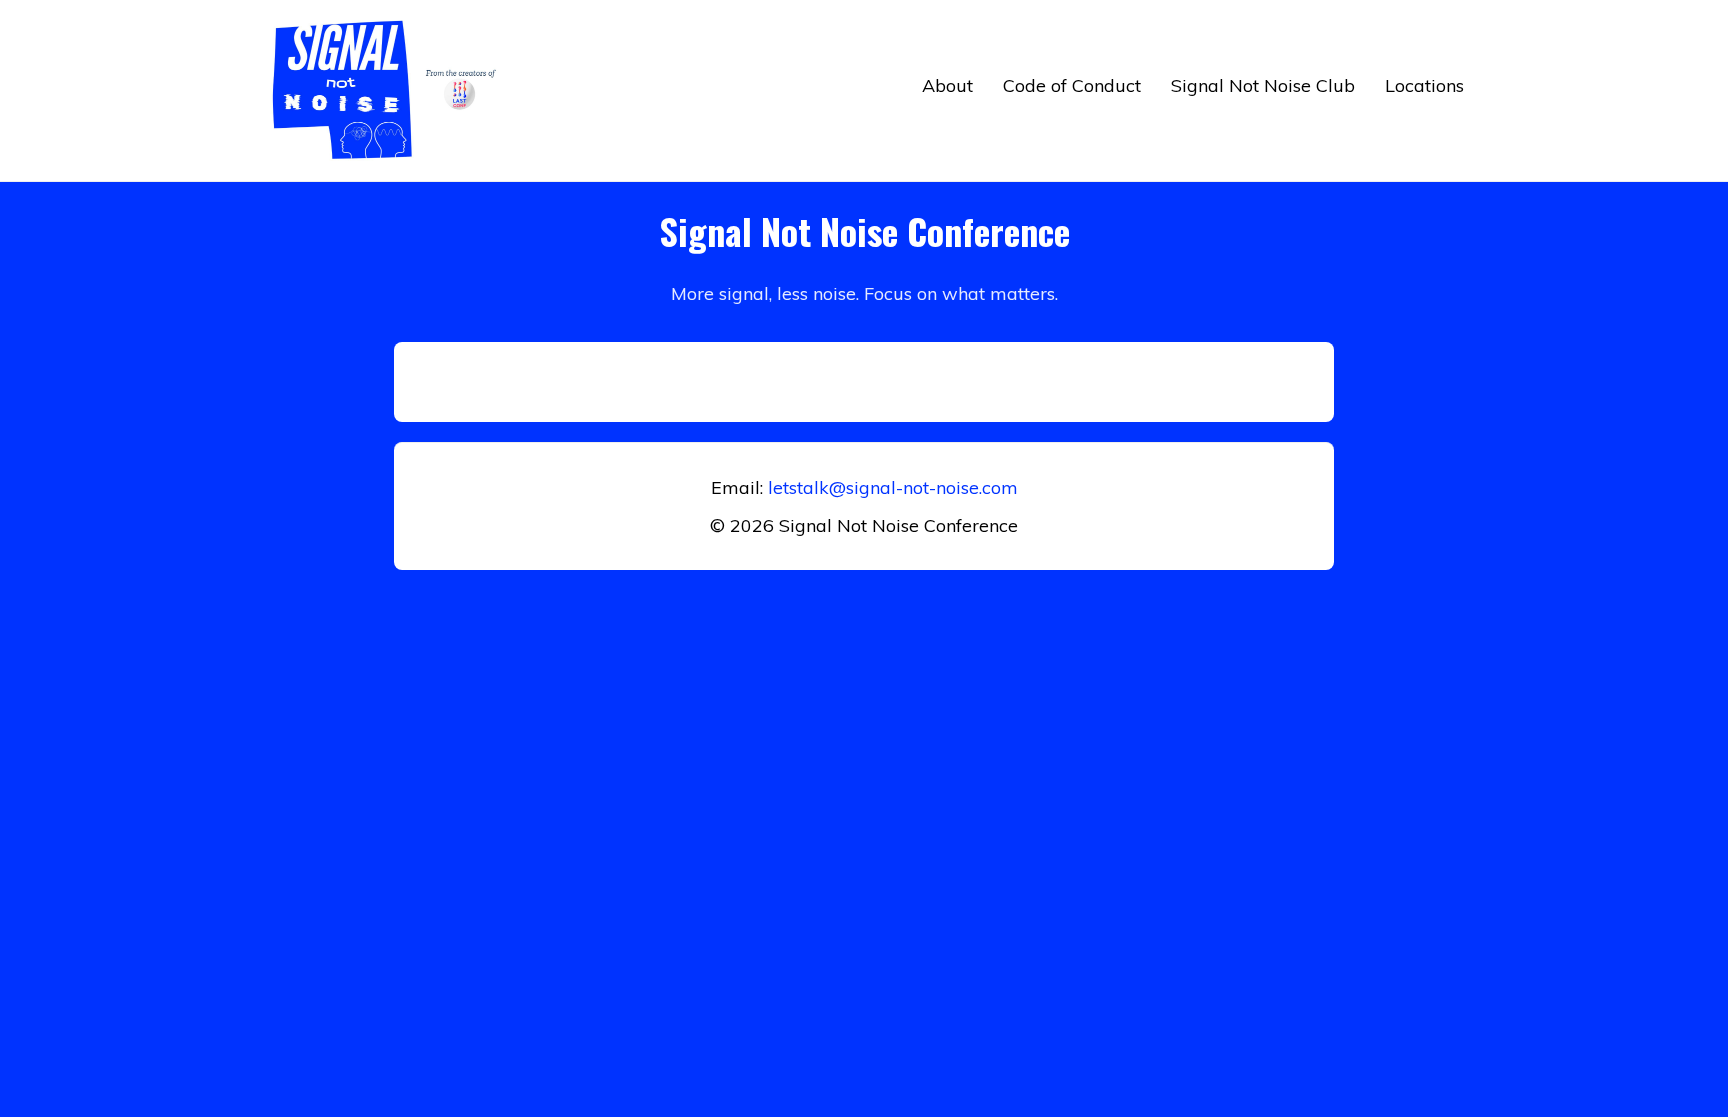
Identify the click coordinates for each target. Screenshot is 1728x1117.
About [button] (947, 85)
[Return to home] (389, 90)
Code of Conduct (1072, 85)
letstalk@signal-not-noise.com (893, 487)
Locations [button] (1424, 85)
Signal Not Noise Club (1263, 85)
